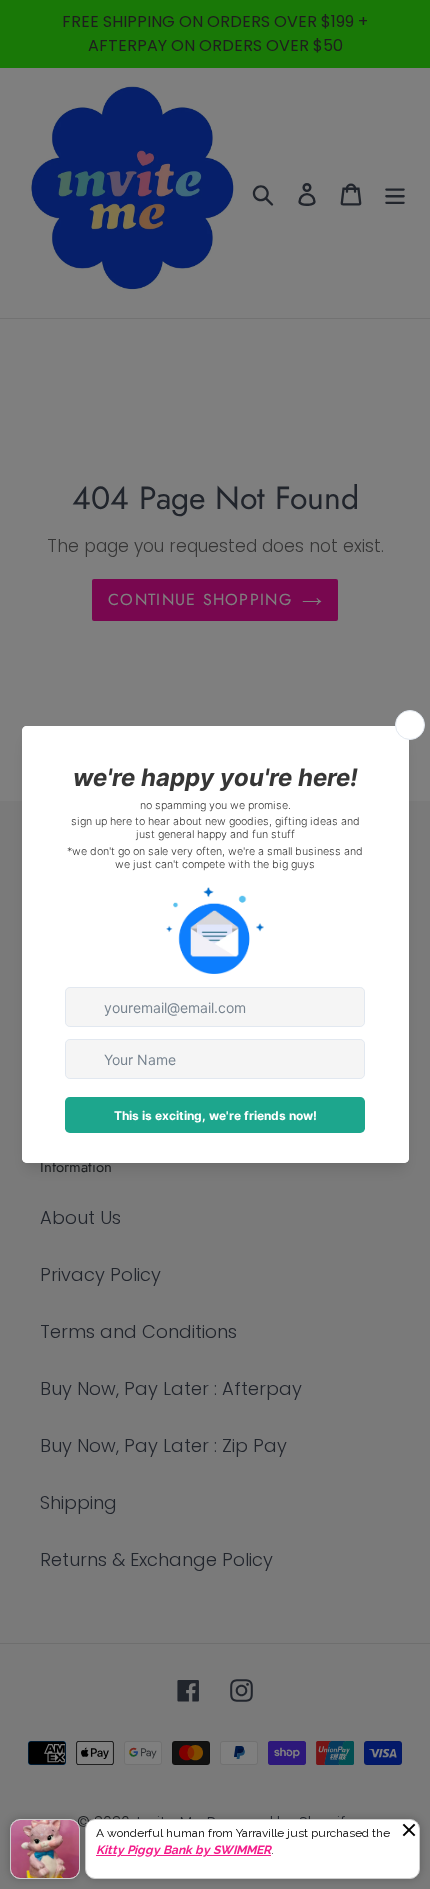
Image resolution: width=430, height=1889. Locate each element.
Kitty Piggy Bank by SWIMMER (183, 1850)
